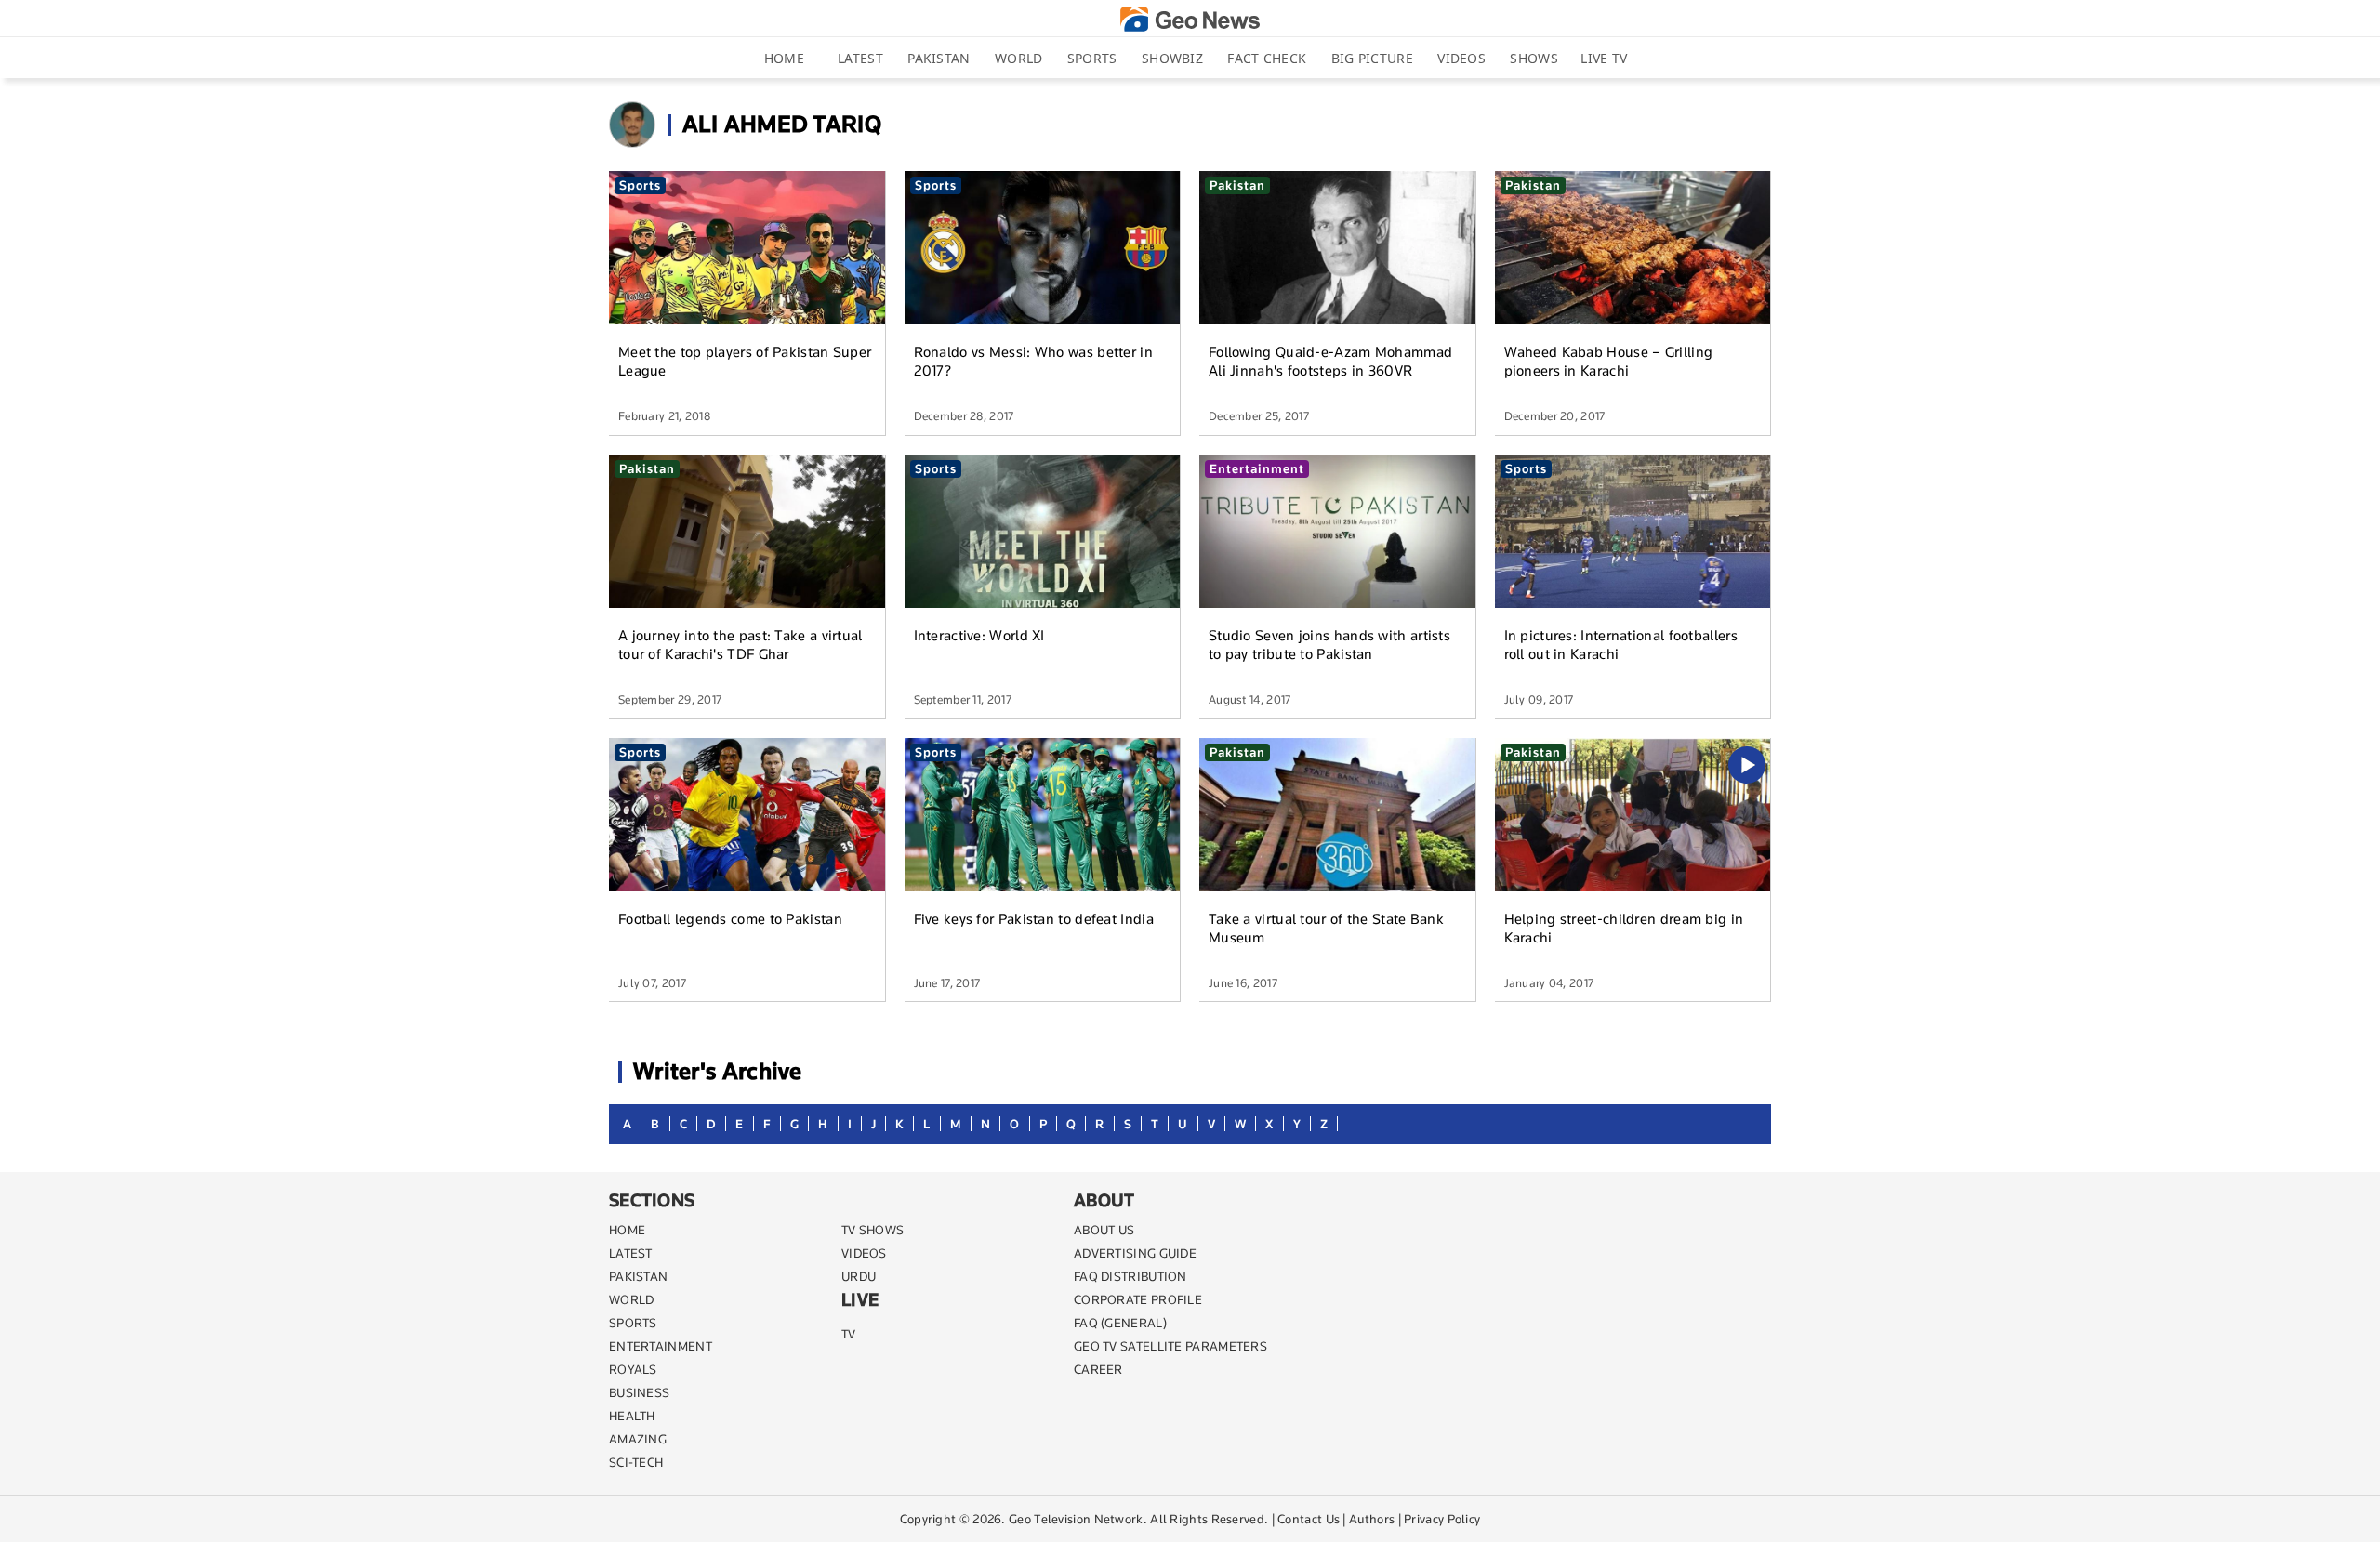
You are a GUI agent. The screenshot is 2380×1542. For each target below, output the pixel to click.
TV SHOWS (873, 1230)
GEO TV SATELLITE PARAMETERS (1170, 1346)
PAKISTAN (638, 1276)
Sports (1092, 58)
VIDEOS (864, 1253)
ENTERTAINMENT (661, 1346)
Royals (633, 1369)
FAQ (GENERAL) (1120, 1323)
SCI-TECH (636, 1462)
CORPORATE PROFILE (1138, 1299)
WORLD (632, 1299)
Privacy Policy (1442, 1519)
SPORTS (633, 1323)
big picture (1372, 58)
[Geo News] (1190, 19)
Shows (1534, 58)
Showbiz (1172, 58)
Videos (1461, 58)
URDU (859, 1276)
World (1019, 58)
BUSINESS (639, 1392)
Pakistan (939, 58)
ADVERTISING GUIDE (1135, 1253)
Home (784, 58)
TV (849, 1334)
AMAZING (638, 1439)
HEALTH (632, 1416)
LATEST (631, 1253)
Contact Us (1309, 1519)
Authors (1372, 1519)
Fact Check (1267, 58)
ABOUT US (1104, 1230)
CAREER (1098, 1369)
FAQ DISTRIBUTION (1130, 1276)
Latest (860, 58)
